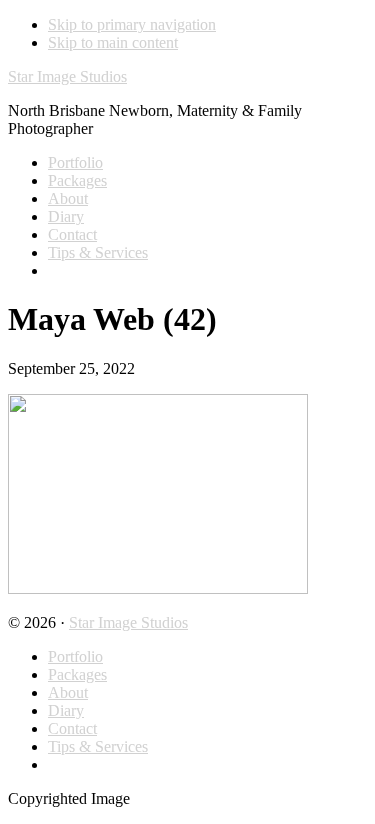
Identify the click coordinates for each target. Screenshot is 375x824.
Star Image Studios (67, 76)
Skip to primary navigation (132, 24)
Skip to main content (113, 42)
